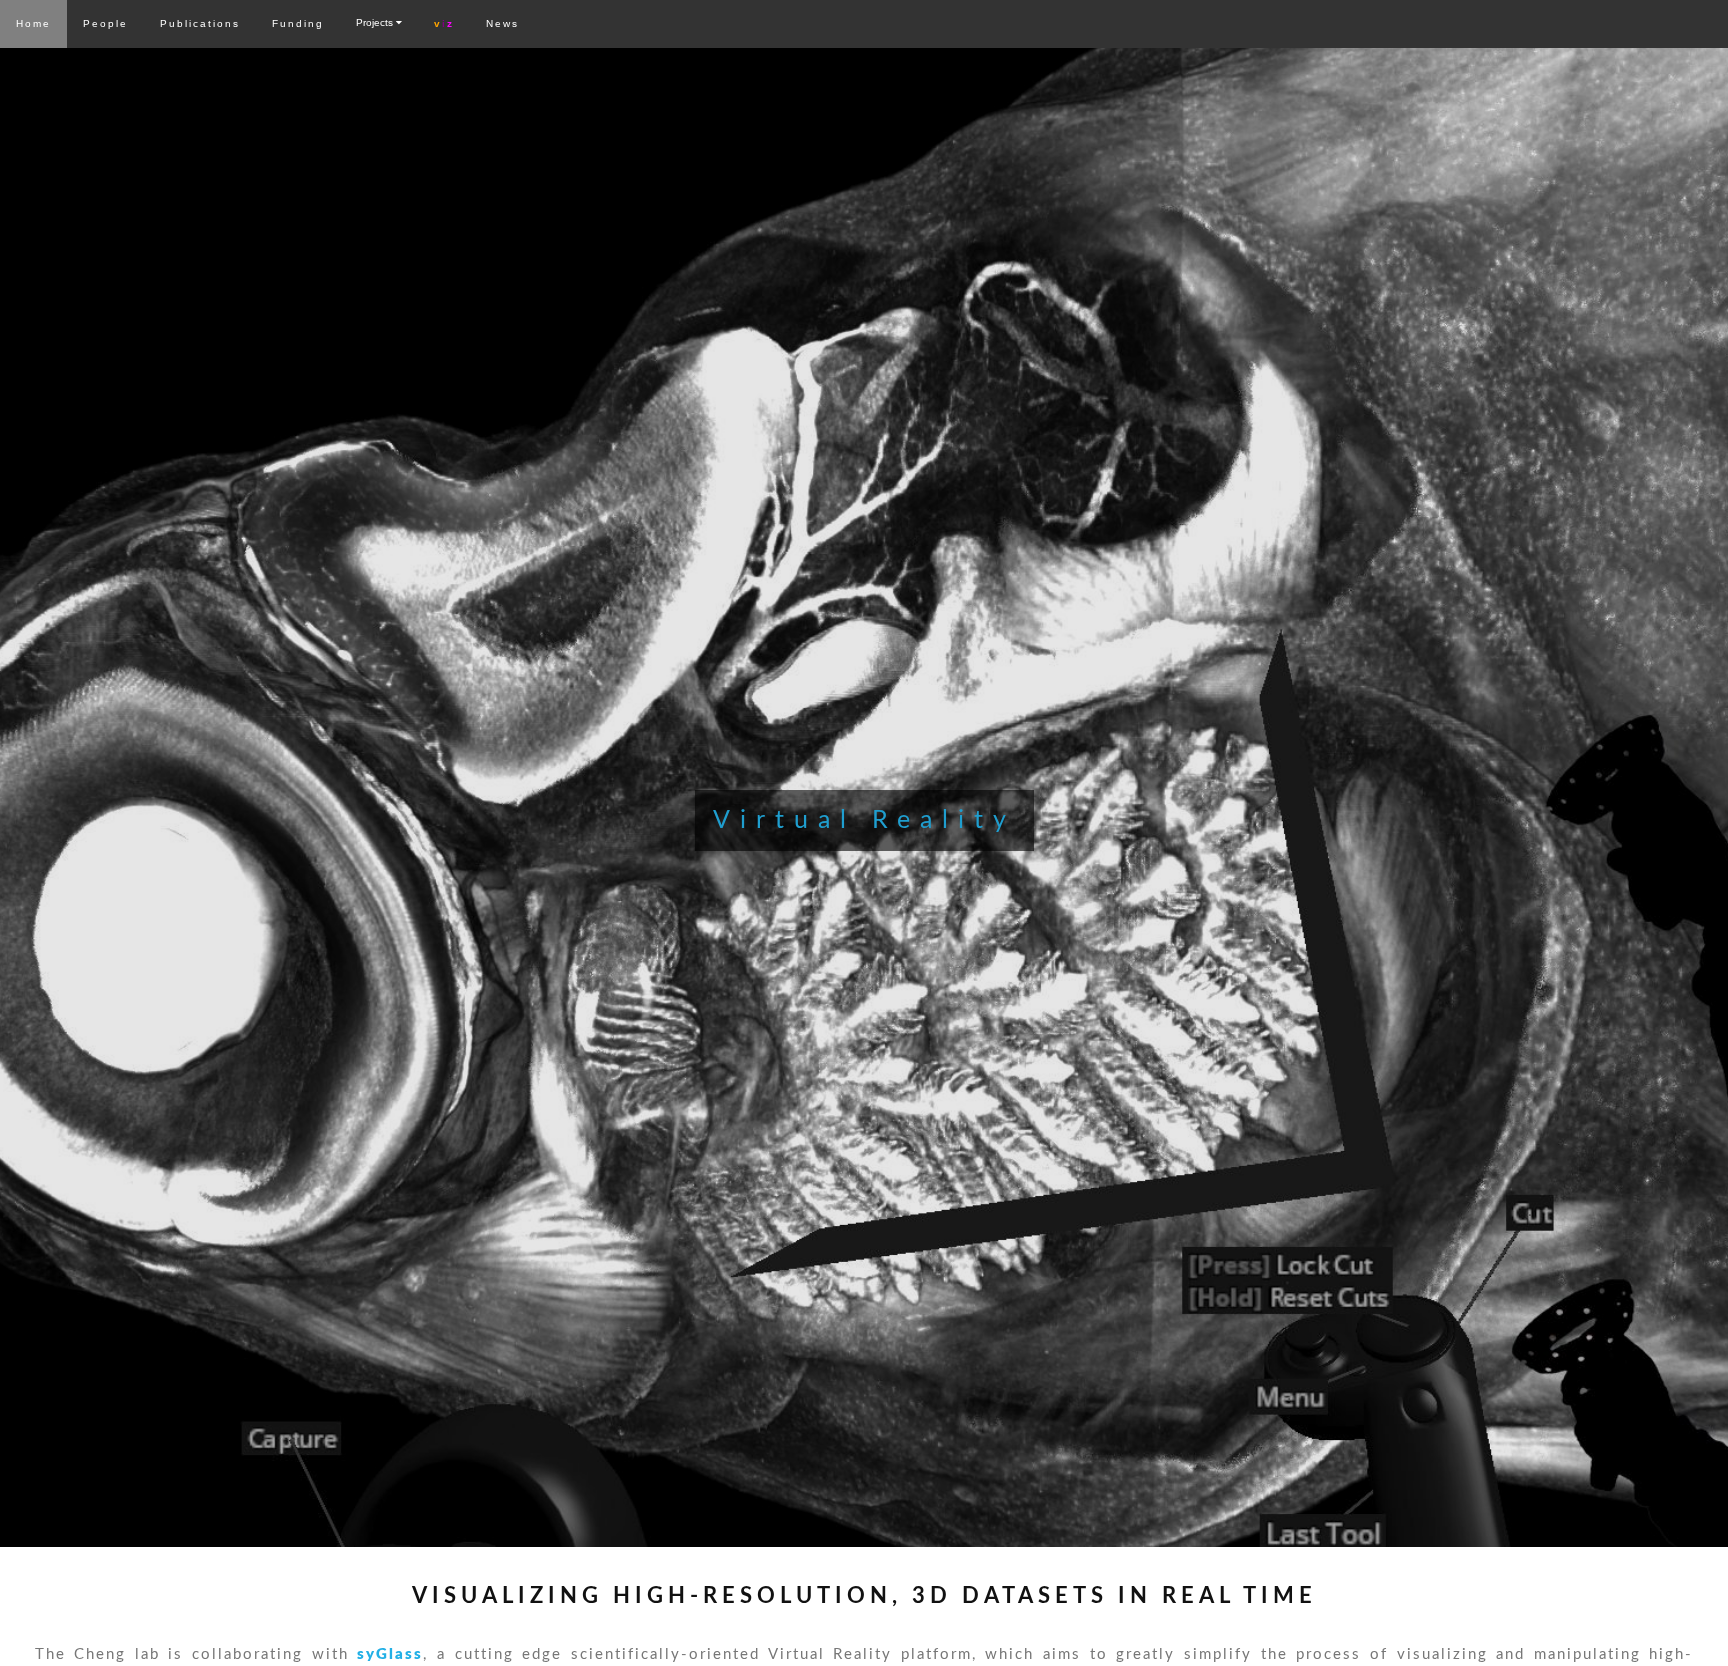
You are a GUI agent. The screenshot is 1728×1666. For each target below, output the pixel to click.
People (105, 23)
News (502, 23)
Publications (200, 23)
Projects (376, 22)
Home (33, 23)
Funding (298, 23)
